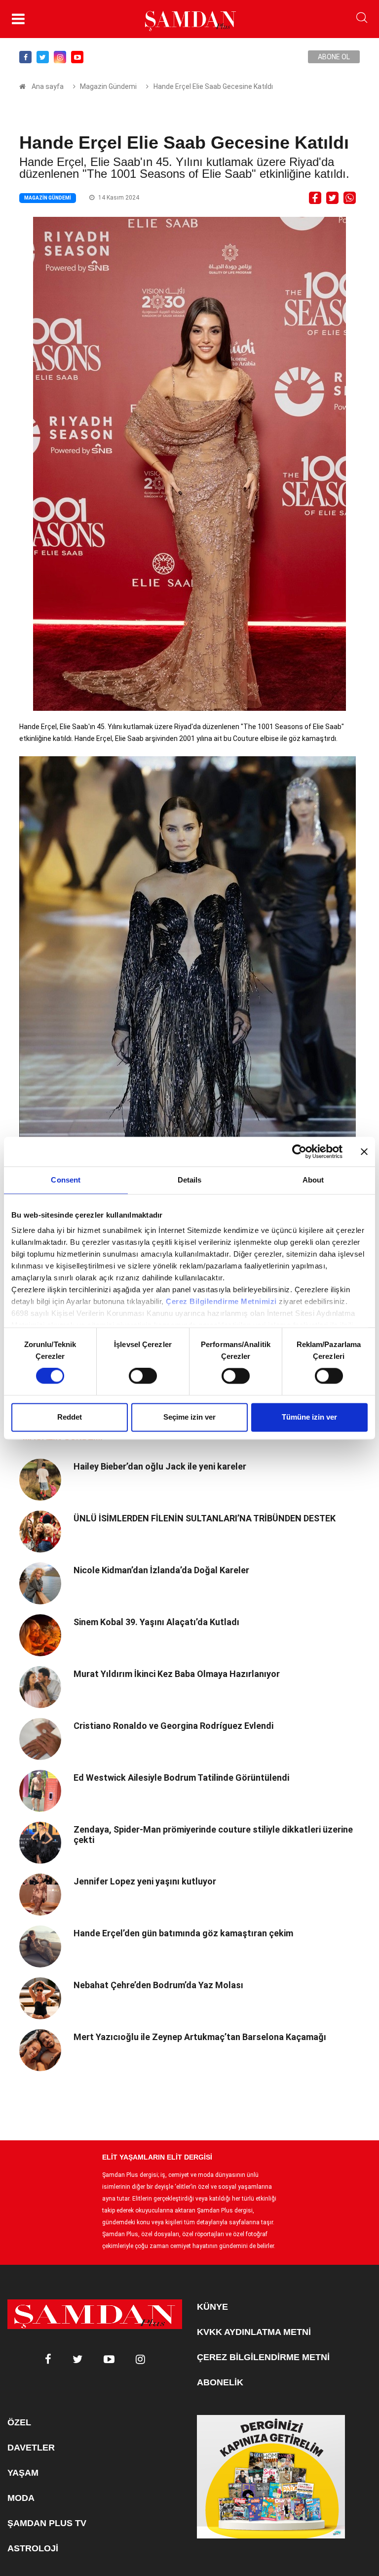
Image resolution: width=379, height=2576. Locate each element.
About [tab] (313, 1180)
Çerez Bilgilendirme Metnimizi (221, 1301)
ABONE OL (334, 57)
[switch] (143, 1376)
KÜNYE (212, 2307)
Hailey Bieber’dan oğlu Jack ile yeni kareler (160, 1466)
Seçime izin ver (189, 1417)
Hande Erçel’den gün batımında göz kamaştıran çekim (183, 1933)
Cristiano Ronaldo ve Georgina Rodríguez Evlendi (173, 1726)
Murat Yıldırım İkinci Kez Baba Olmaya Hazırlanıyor (177, 1674)
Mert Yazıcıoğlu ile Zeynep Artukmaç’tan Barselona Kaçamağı (200, 2037)
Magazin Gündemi (108, 86)
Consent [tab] (66, 1180)
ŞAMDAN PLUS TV (47, 2523)
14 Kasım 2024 (118, 198)
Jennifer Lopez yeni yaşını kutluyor (145, 1881)
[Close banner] (364, 1151)
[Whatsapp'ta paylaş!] (350, 197)
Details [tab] (190, 1180)
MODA (21, 2498)
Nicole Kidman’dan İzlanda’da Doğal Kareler (161, 1570)
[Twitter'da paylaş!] (332, 197)
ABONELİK (220, 2382)
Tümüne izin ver (309, 1417)
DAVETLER (31, 2448)
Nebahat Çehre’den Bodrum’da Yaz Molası (158, 1985)
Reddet (70, 1417)
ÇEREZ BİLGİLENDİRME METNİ (263, 2357)
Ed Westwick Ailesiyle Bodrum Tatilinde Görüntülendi (181, 1778)
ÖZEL (19, 2422)
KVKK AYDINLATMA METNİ (254, 2332)
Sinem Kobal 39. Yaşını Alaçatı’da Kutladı (156, 1622)
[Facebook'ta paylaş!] (315, 197)
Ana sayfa (48, 86)
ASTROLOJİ (33, 2548)
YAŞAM (23, 2473)
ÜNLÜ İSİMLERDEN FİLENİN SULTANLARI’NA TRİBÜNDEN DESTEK (205, 1518)
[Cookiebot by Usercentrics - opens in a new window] (299, 1151)
